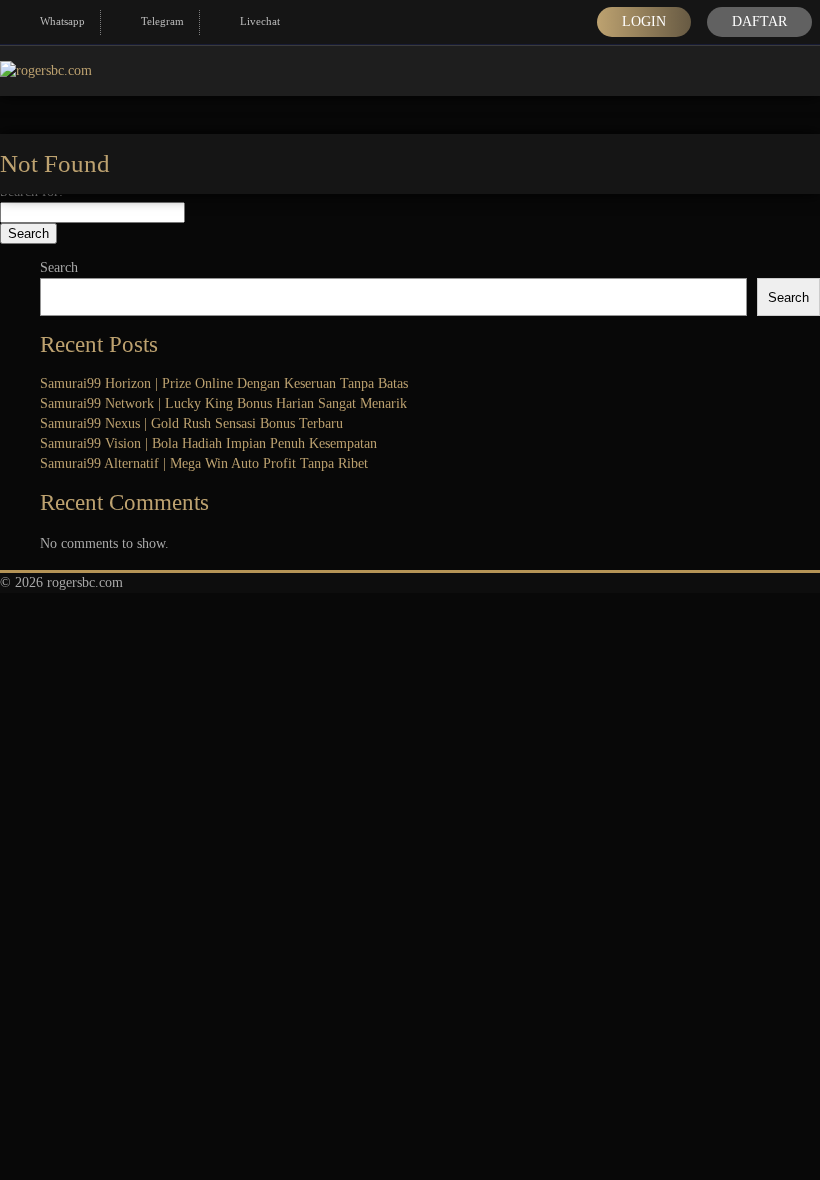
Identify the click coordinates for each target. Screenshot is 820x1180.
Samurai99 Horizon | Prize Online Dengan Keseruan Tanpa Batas (224, 383)
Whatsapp (62, 21)
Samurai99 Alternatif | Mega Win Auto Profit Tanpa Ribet (204, 463)
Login (644, 21)
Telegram (162, 21)
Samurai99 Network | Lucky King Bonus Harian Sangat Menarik (223, 403)
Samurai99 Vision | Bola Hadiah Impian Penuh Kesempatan (208, 443)
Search (59, 267)
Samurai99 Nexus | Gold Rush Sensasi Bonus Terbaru (191, 423)
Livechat (260, 21)
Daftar (759, 21)
